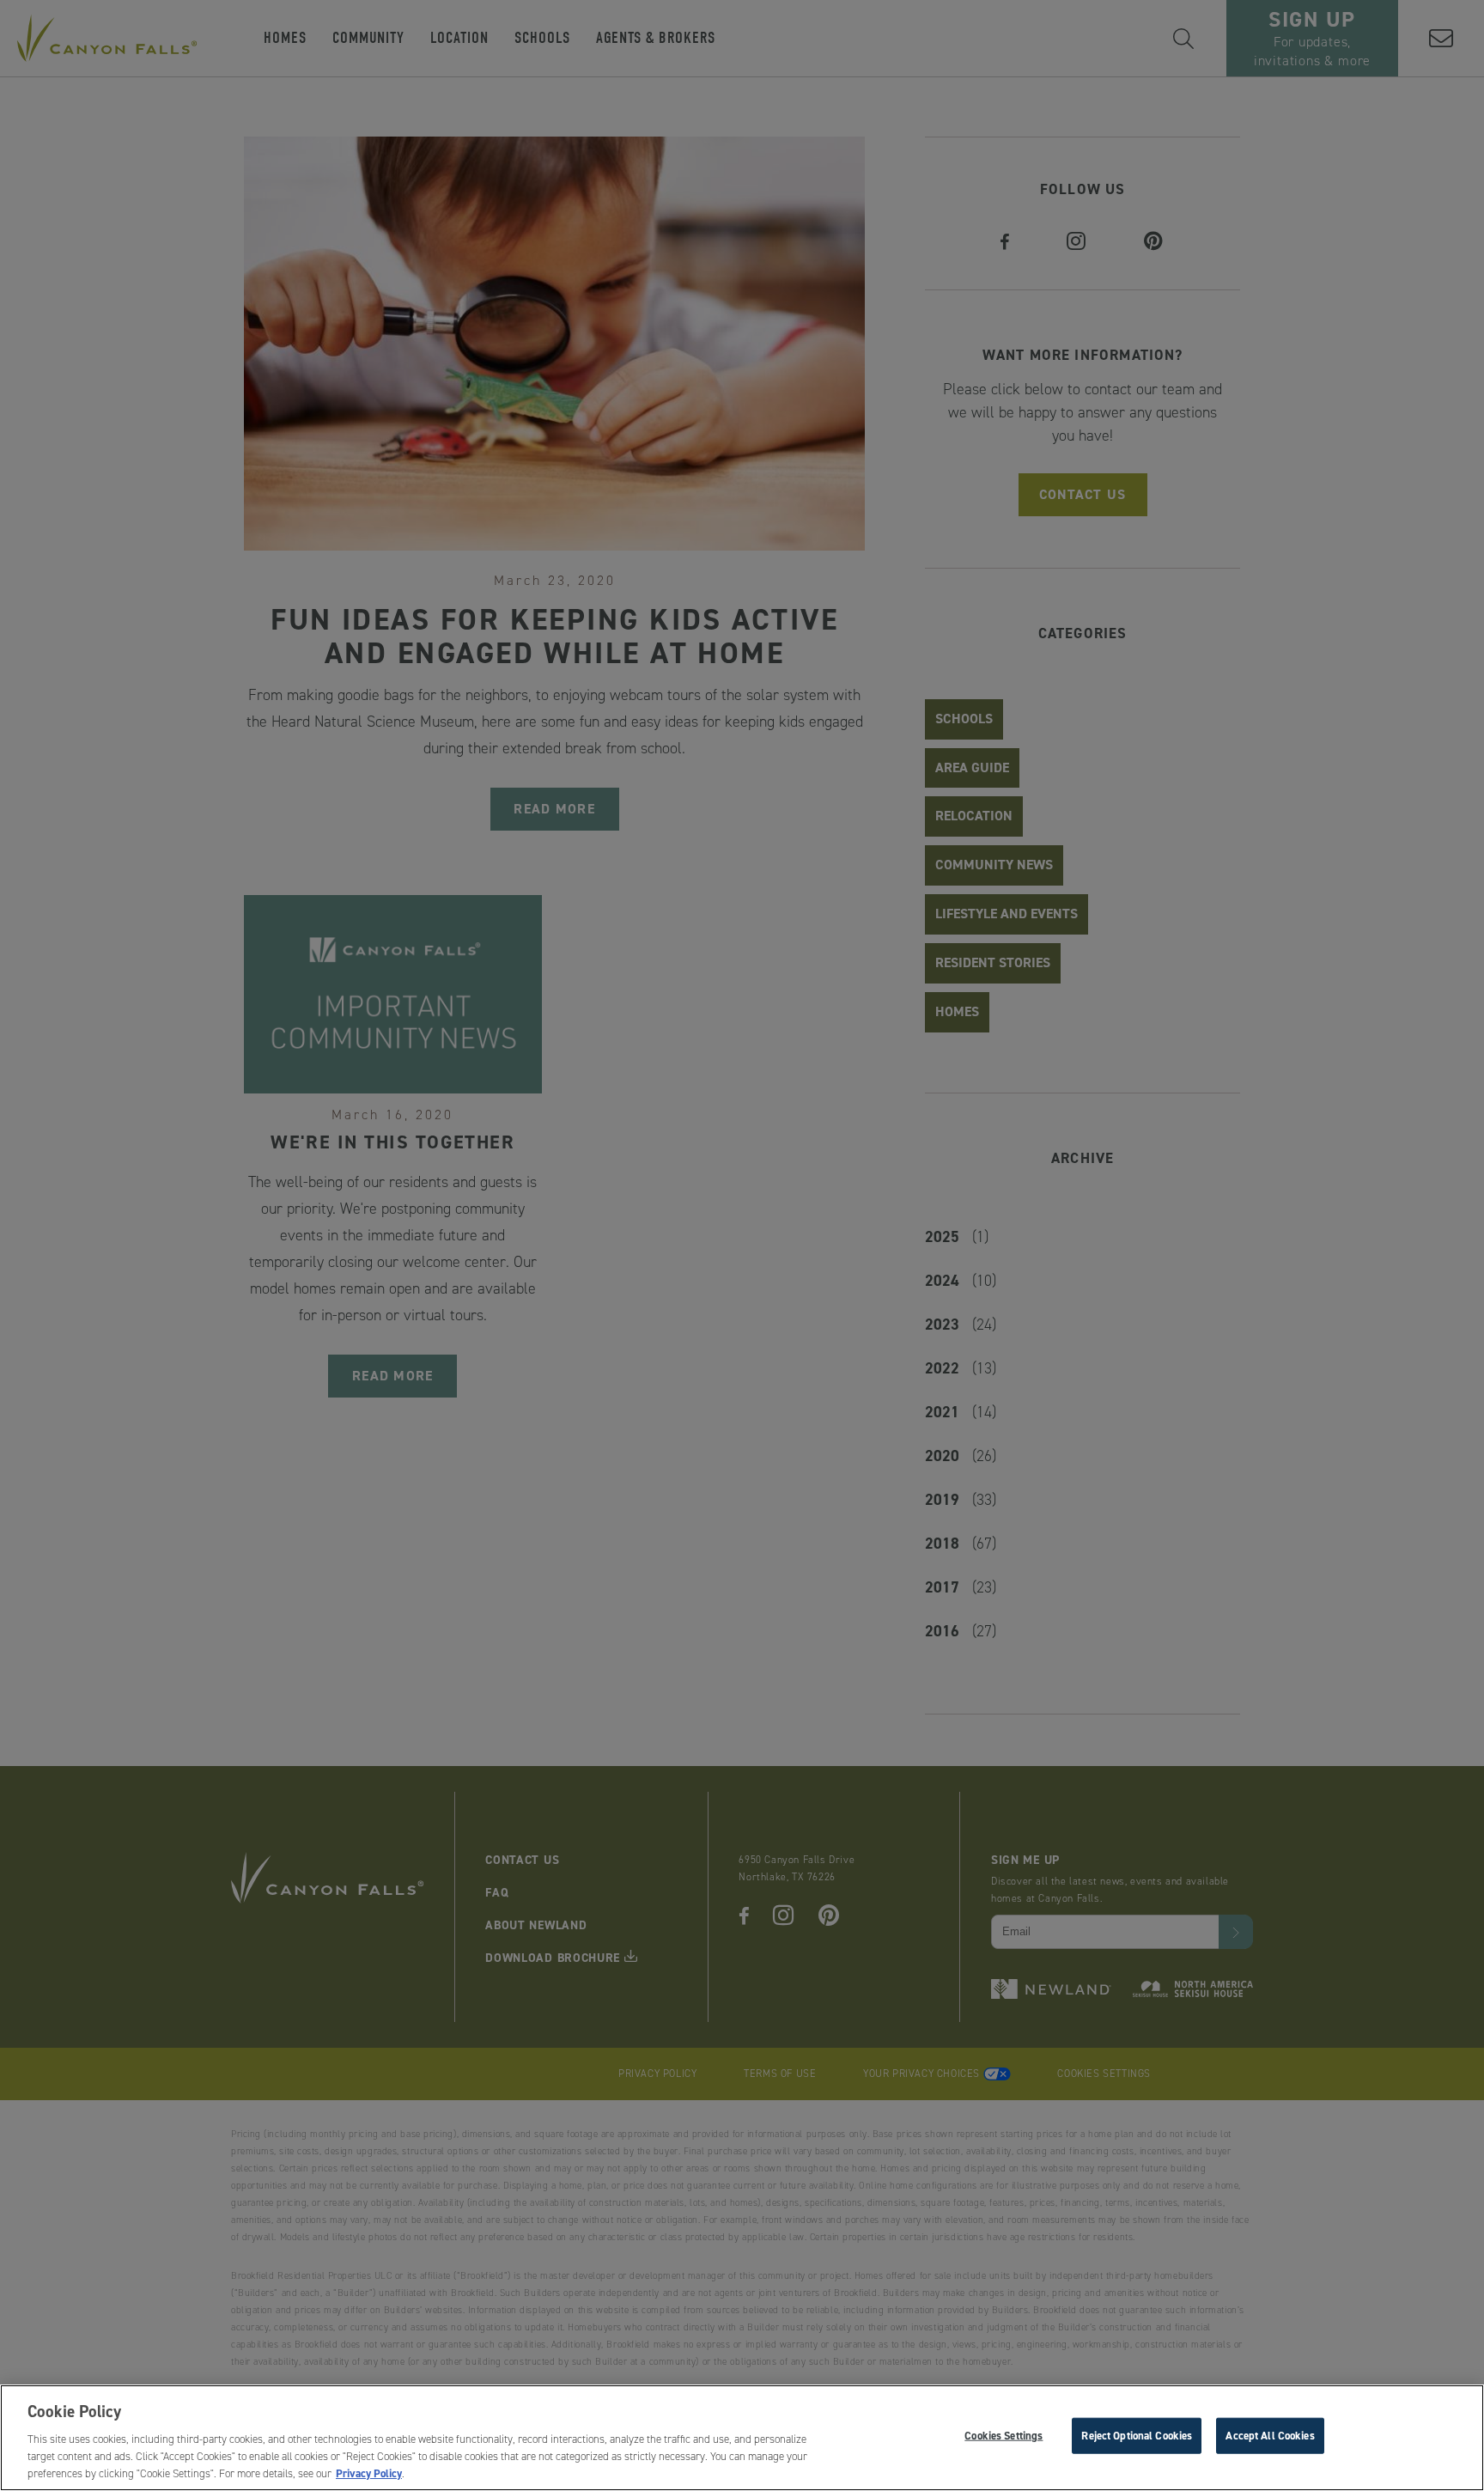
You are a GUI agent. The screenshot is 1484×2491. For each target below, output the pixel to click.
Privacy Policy (369, 2473)
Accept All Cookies (1270, 2435)
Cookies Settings (1004, 2435)
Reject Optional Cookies (1137, 2435)
